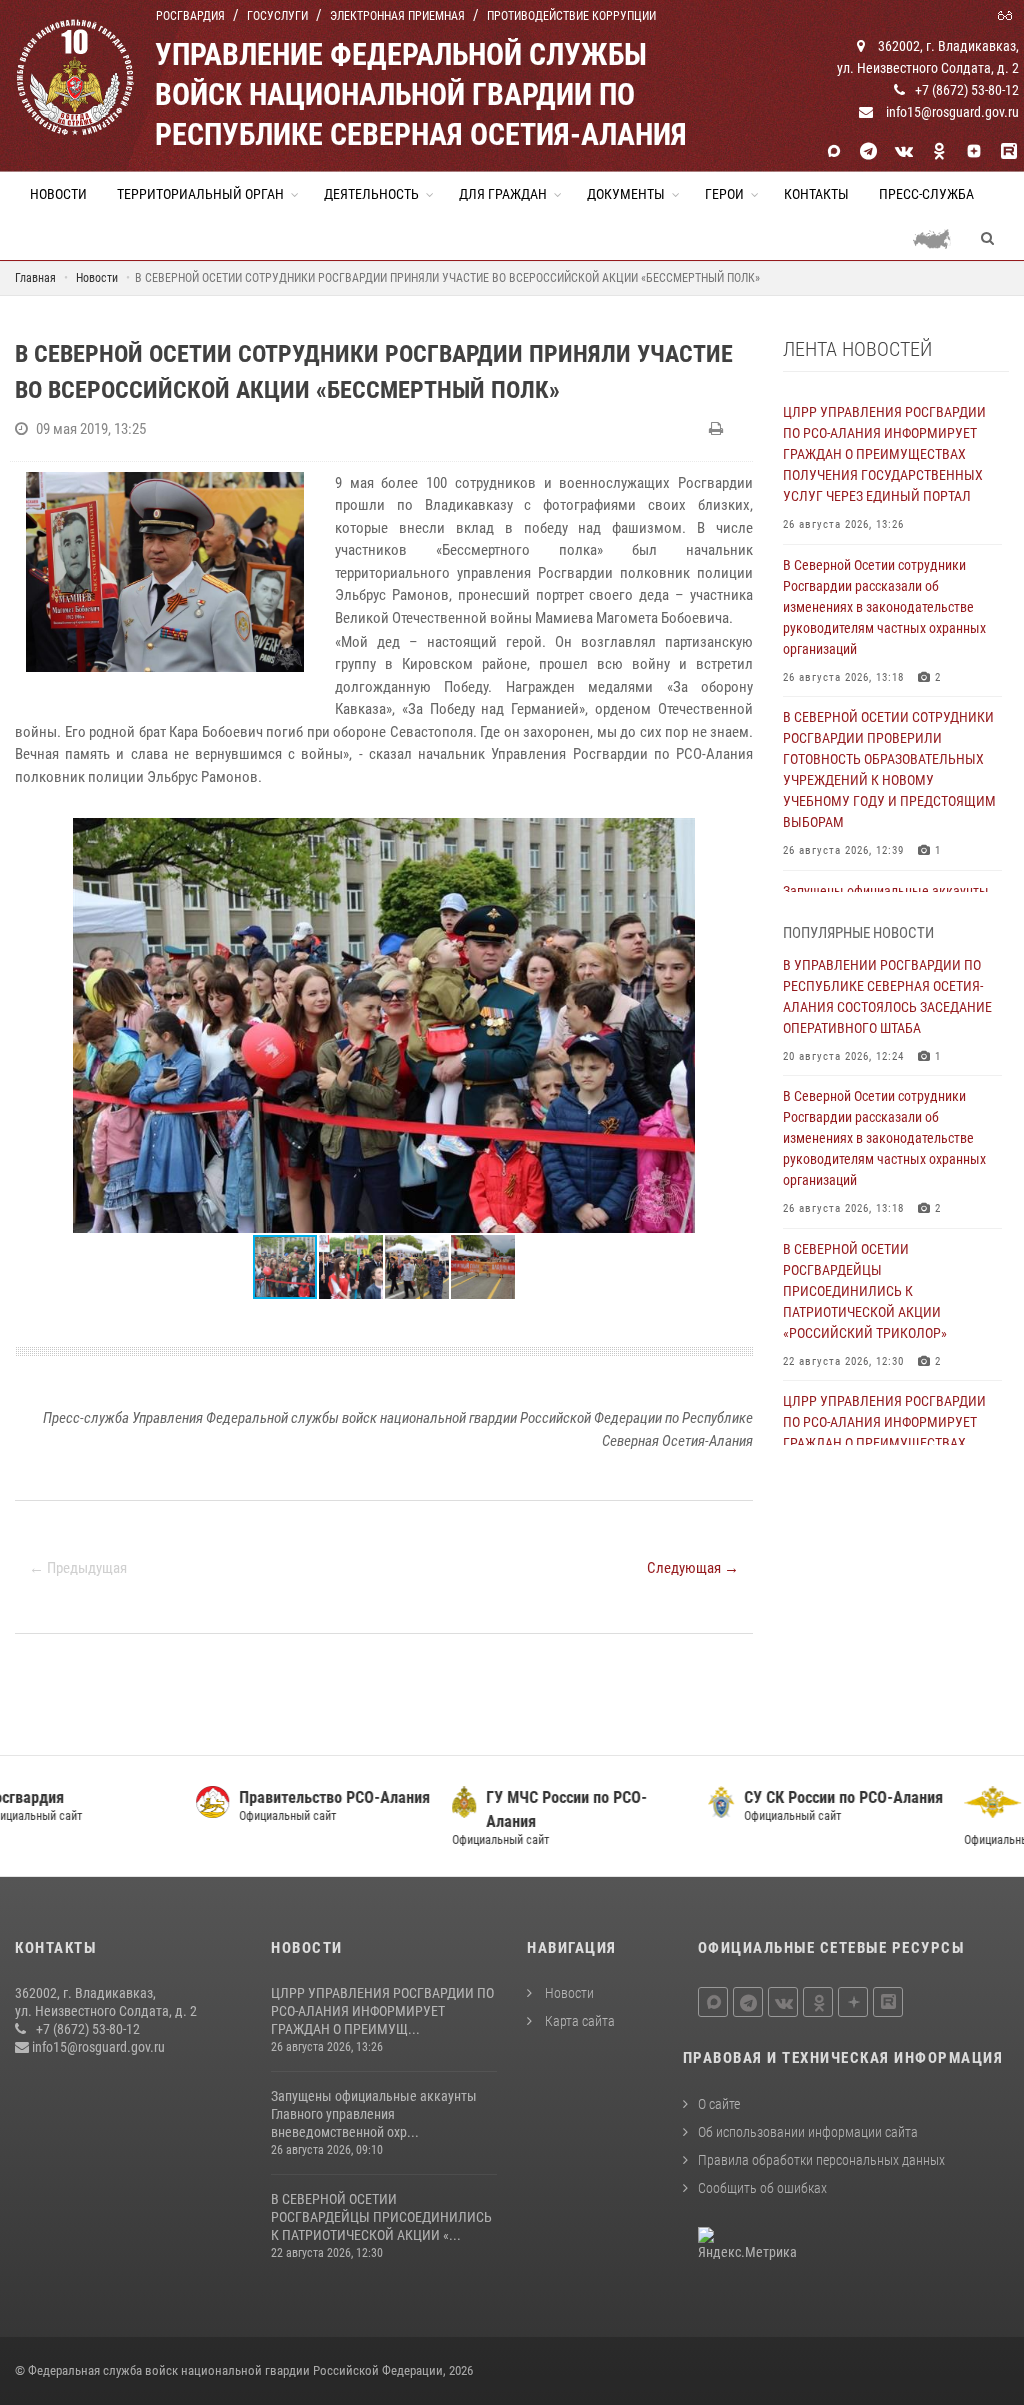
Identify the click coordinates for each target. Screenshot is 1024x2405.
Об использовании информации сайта (808, 2132)
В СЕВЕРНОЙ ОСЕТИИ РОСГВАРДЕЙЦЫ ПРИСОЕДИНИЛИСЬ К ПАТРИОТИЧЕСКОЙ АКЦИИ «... (381, 2217)
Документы (626, 194)
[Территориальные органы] (939, 238)
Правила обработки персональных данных (821, 2160)
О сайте (719, 2104)
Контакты (816, 194)
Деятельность (371, 194)
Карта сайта (578, 2021)
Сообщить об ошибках (762, 2188)
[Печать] (718, 429)
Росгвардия (190, 16)
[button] (735, 836)
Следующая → (693, 1568)
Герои (724, 194)
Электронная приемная (397, 16)
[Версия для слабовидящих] (1008, 14)
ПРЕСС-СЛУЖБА (926, 194)
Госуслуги (277, 16)
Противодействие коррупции (571, 16)
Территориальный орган (200, 194)
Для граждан (503, 194)
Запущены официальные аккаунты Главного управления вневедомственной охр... (374, 2114)
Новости (58, 194)
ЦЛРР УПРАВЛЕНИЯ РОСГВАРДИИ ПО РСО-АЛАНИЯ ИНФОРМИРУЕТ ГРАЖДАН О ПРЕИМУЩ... (382, 2011)
